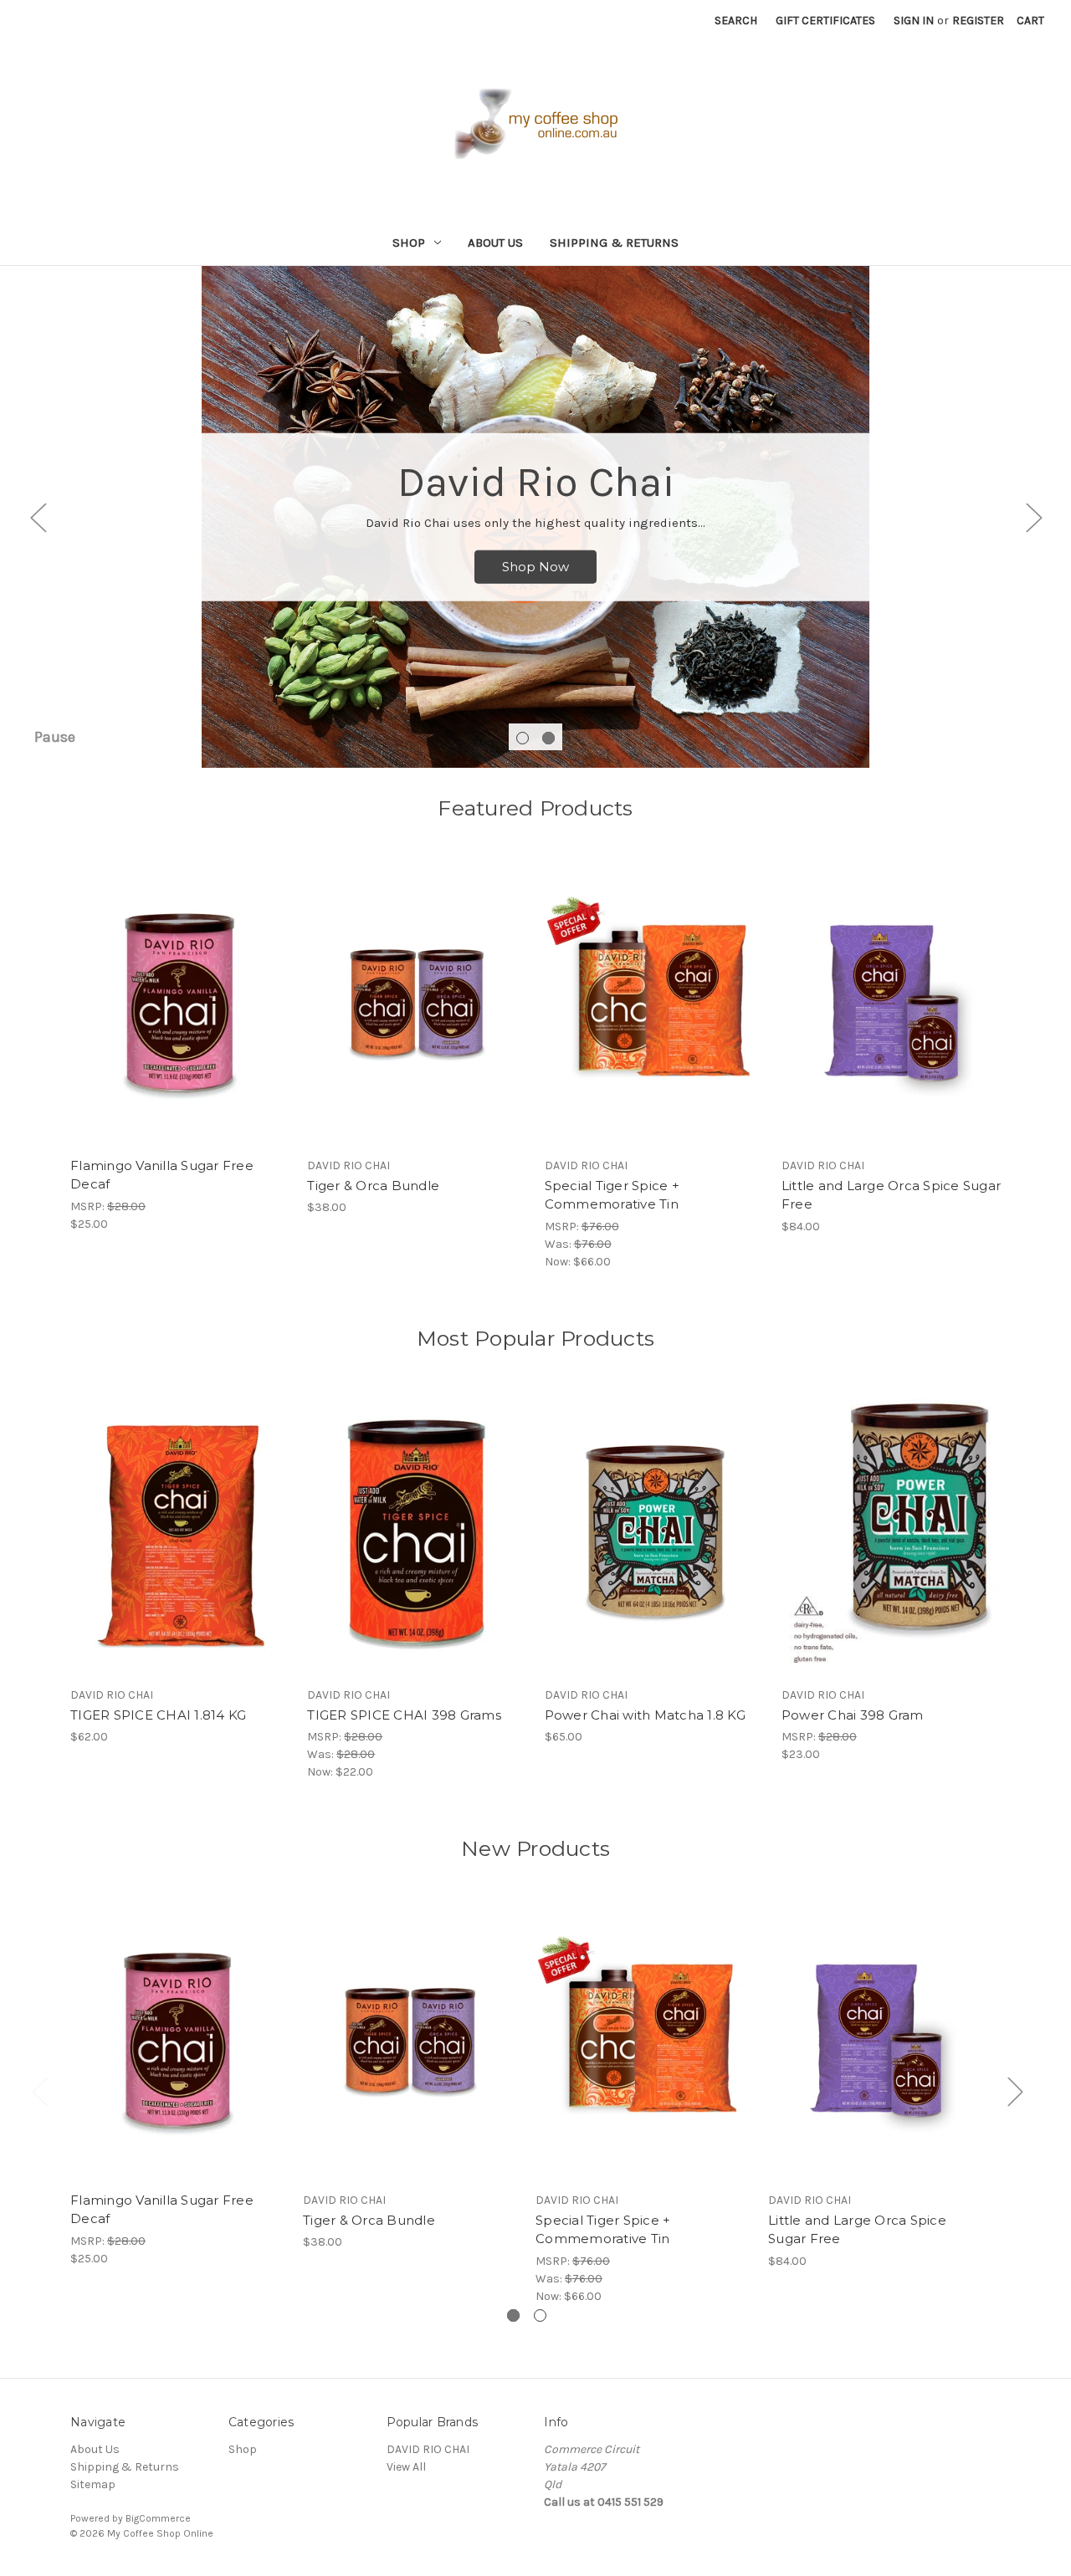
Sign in (914, 20)
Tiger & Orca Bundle (373, 1186)
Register (978, 20)
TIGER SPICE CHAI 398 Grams (404, 1715)
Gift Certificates (825, 20)
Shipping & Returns (614, 243)
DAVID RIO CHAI (428, 2449)
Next (1033, 517)
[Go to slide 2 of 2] (540, 2315)
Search (736, 20)
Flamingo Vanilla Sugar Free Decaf (162, 1175)
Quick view (179, 989)
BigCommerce (158, 2518)
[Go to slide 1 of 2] (523, 738)
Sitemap (93, 2484)
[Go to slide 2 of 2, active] (548, 738)
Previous (38, 517)
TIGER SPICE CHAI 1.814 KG (158, 1715)
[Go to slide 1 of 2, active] (513, 2315)
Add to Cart (180, 1018)
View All (406, 2467)
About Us (495, 243)
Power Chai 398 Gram (853, 1715)
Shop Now (535, 567)
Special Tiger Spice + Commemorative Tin (612, 1195)
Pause (55, 737)
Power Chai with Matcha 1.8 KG (645, 1715)
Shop (409, 243)
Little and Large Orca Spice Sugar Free (891, 1195)
